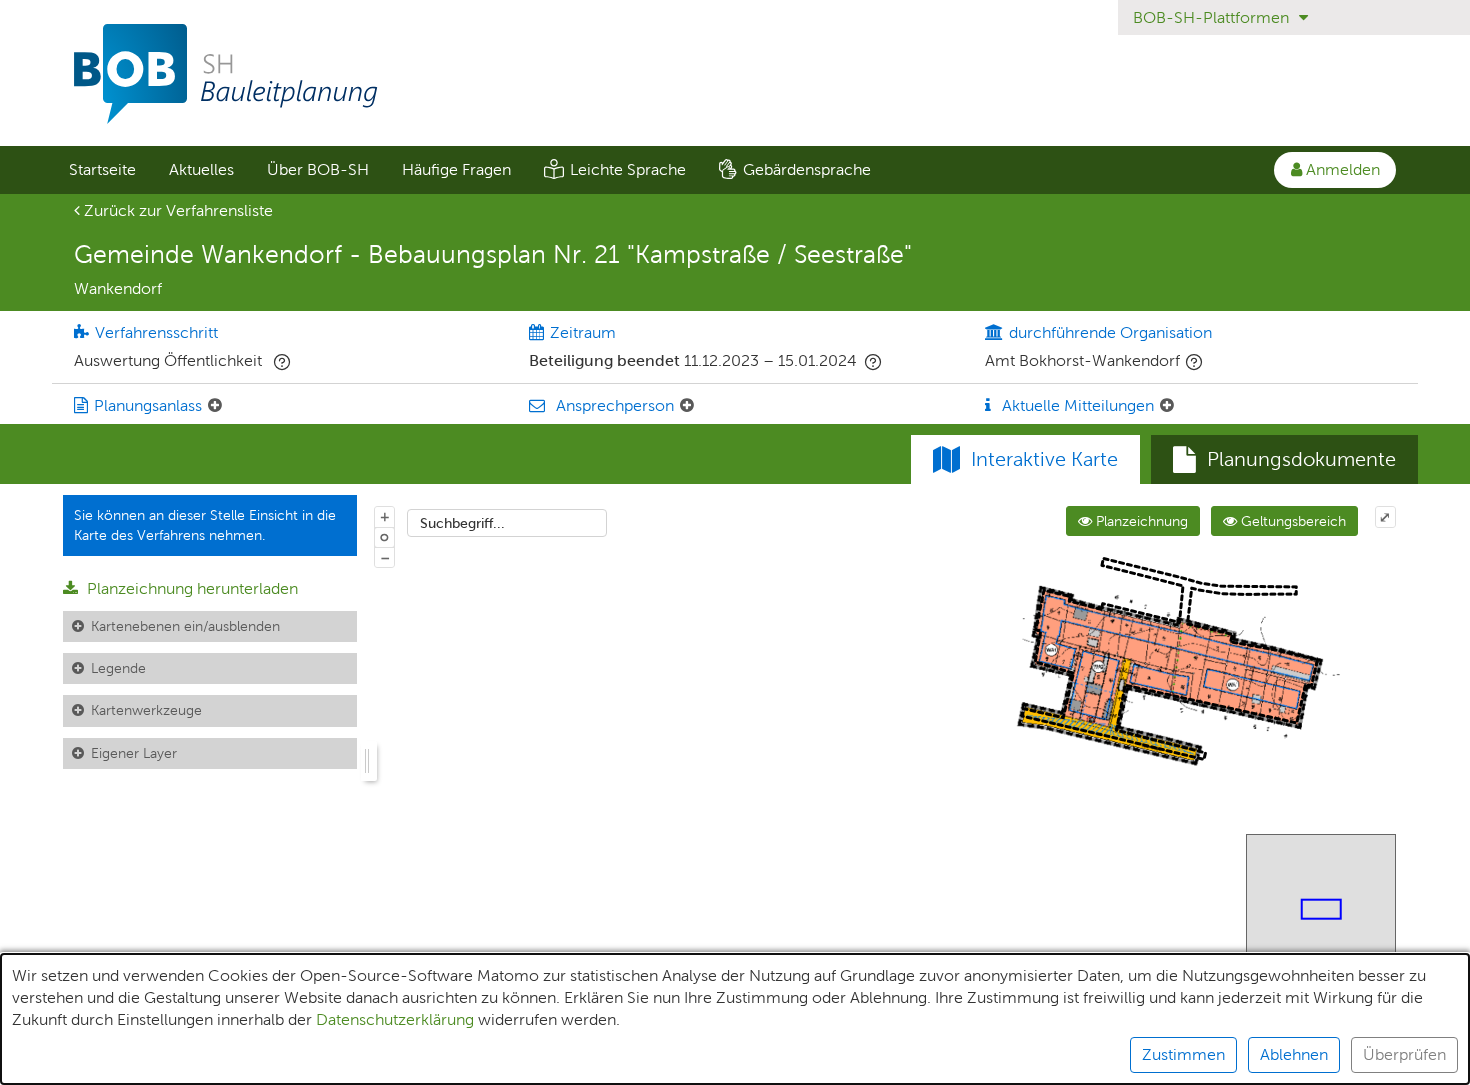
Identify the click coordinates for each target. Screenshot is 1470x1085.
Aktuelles (201, 169)
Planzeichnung (1140, 521)
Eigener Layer (134, 753)
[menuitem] (102, 170)
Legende (118, 668)
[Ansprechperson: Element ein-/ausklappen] (687, 406)
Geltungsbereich (1291, 521)
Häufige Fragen (456, 169)
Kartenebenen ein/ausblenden (185, 626)
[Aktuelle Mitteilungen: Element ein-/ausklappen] (1167, 406)
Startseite (102, 169)
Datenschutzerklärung (395, 1019)
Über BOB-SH (318, 169)
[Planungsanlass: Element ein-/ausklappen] (215, 406)
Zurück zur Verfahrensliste (176, 210)
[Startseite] (735, 74)
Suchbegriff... (462, 523)
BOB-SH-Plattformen (1213, 17)
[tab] (1284, 460)
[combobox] (507, 523)
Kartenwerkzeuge (146, 710)
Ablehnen (1294, 1054)
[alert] (735, 1019)
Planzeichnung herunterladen (190, 588)
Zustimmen (1183, 1054)
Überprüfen (1404, 1054)
